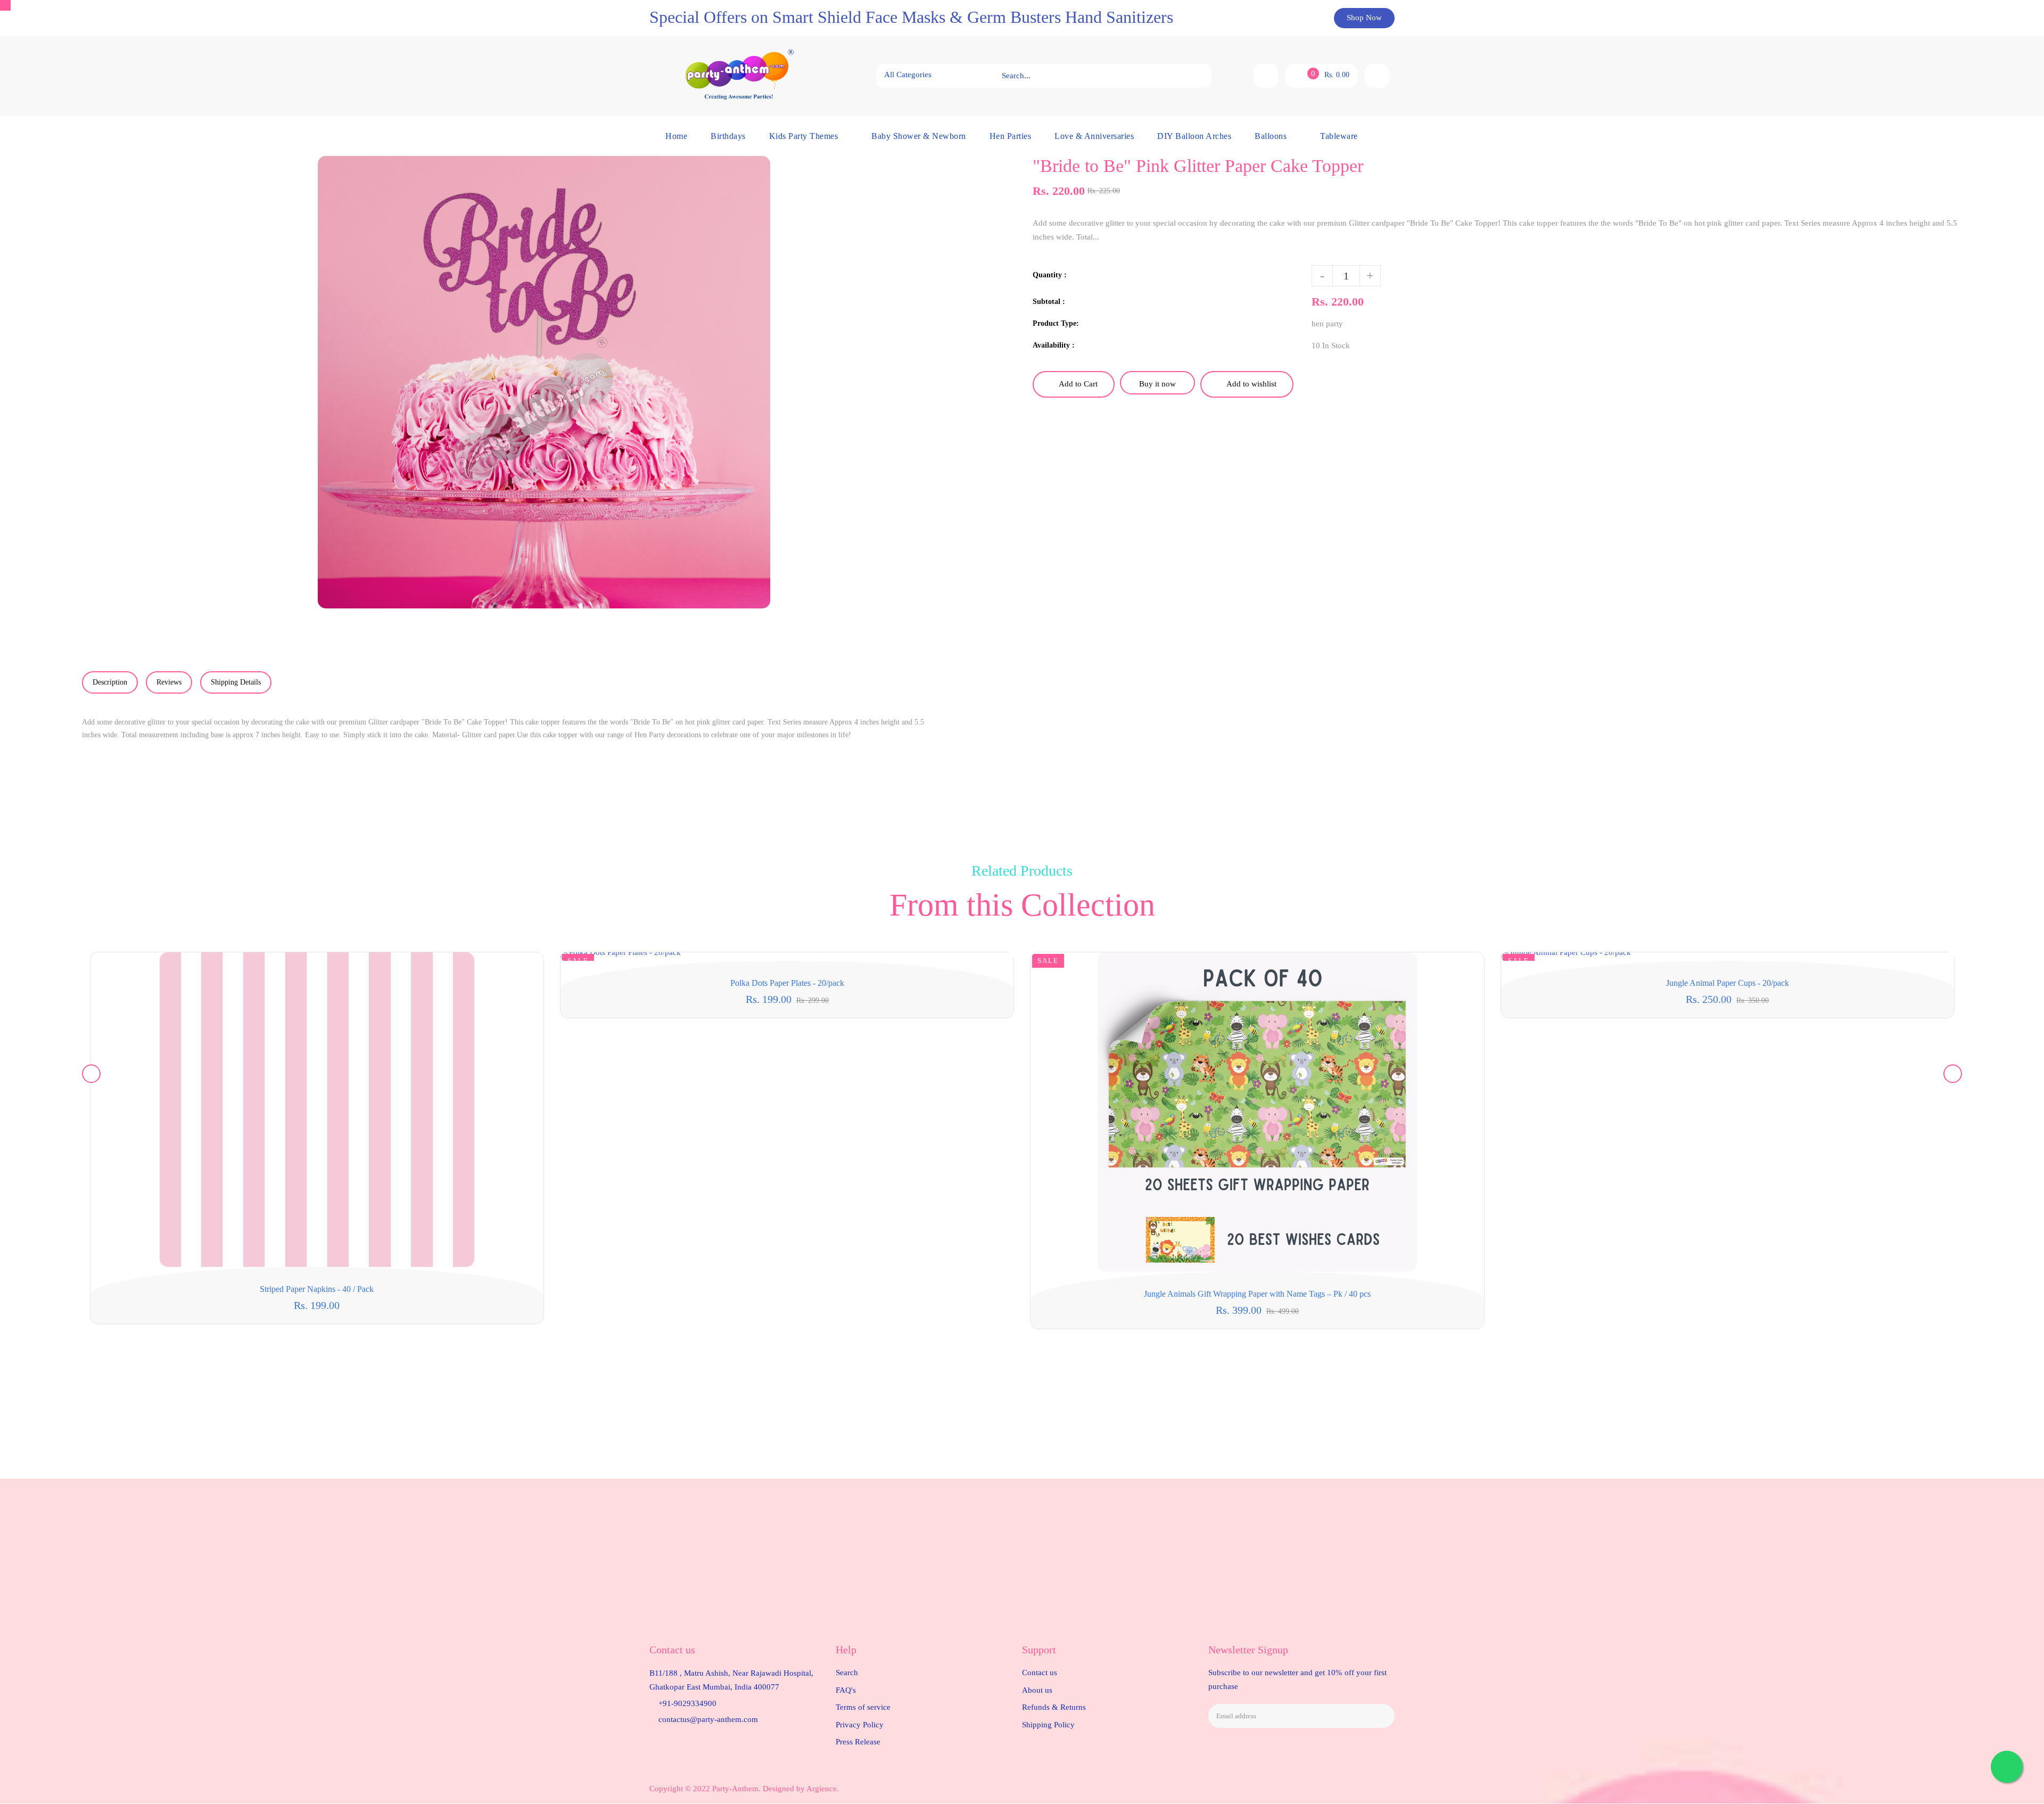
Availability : (1054, 345)
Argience (822, 1789)
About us (1037, 1690)
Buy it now (1157, 384)
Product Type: (1056, 323)
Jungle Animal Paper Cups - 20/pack (1728, 983)
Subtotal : (1049, 302)
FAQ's (846, 1690)
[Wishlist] (1266, 76)
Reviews (169, 682)
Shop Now (1364, 18)
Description (110, 682)
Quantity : (1050, 275)
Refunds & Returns (1054, 1707)
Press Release (858, 1742)
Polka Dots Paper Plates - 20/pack (787, 983)
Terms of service (863, 1707)
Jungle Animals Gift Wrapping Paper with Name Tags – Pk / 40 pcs (1257, 1294)
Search (847, 1673)
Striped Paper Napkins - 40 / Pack (317, 1289)
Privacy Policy (860, 1725)
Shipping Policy (1048, 1725)
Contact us (1040, 1673)
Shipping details (236, 682)
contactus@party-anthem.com (708, 1719)
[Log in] (1377, 76)
